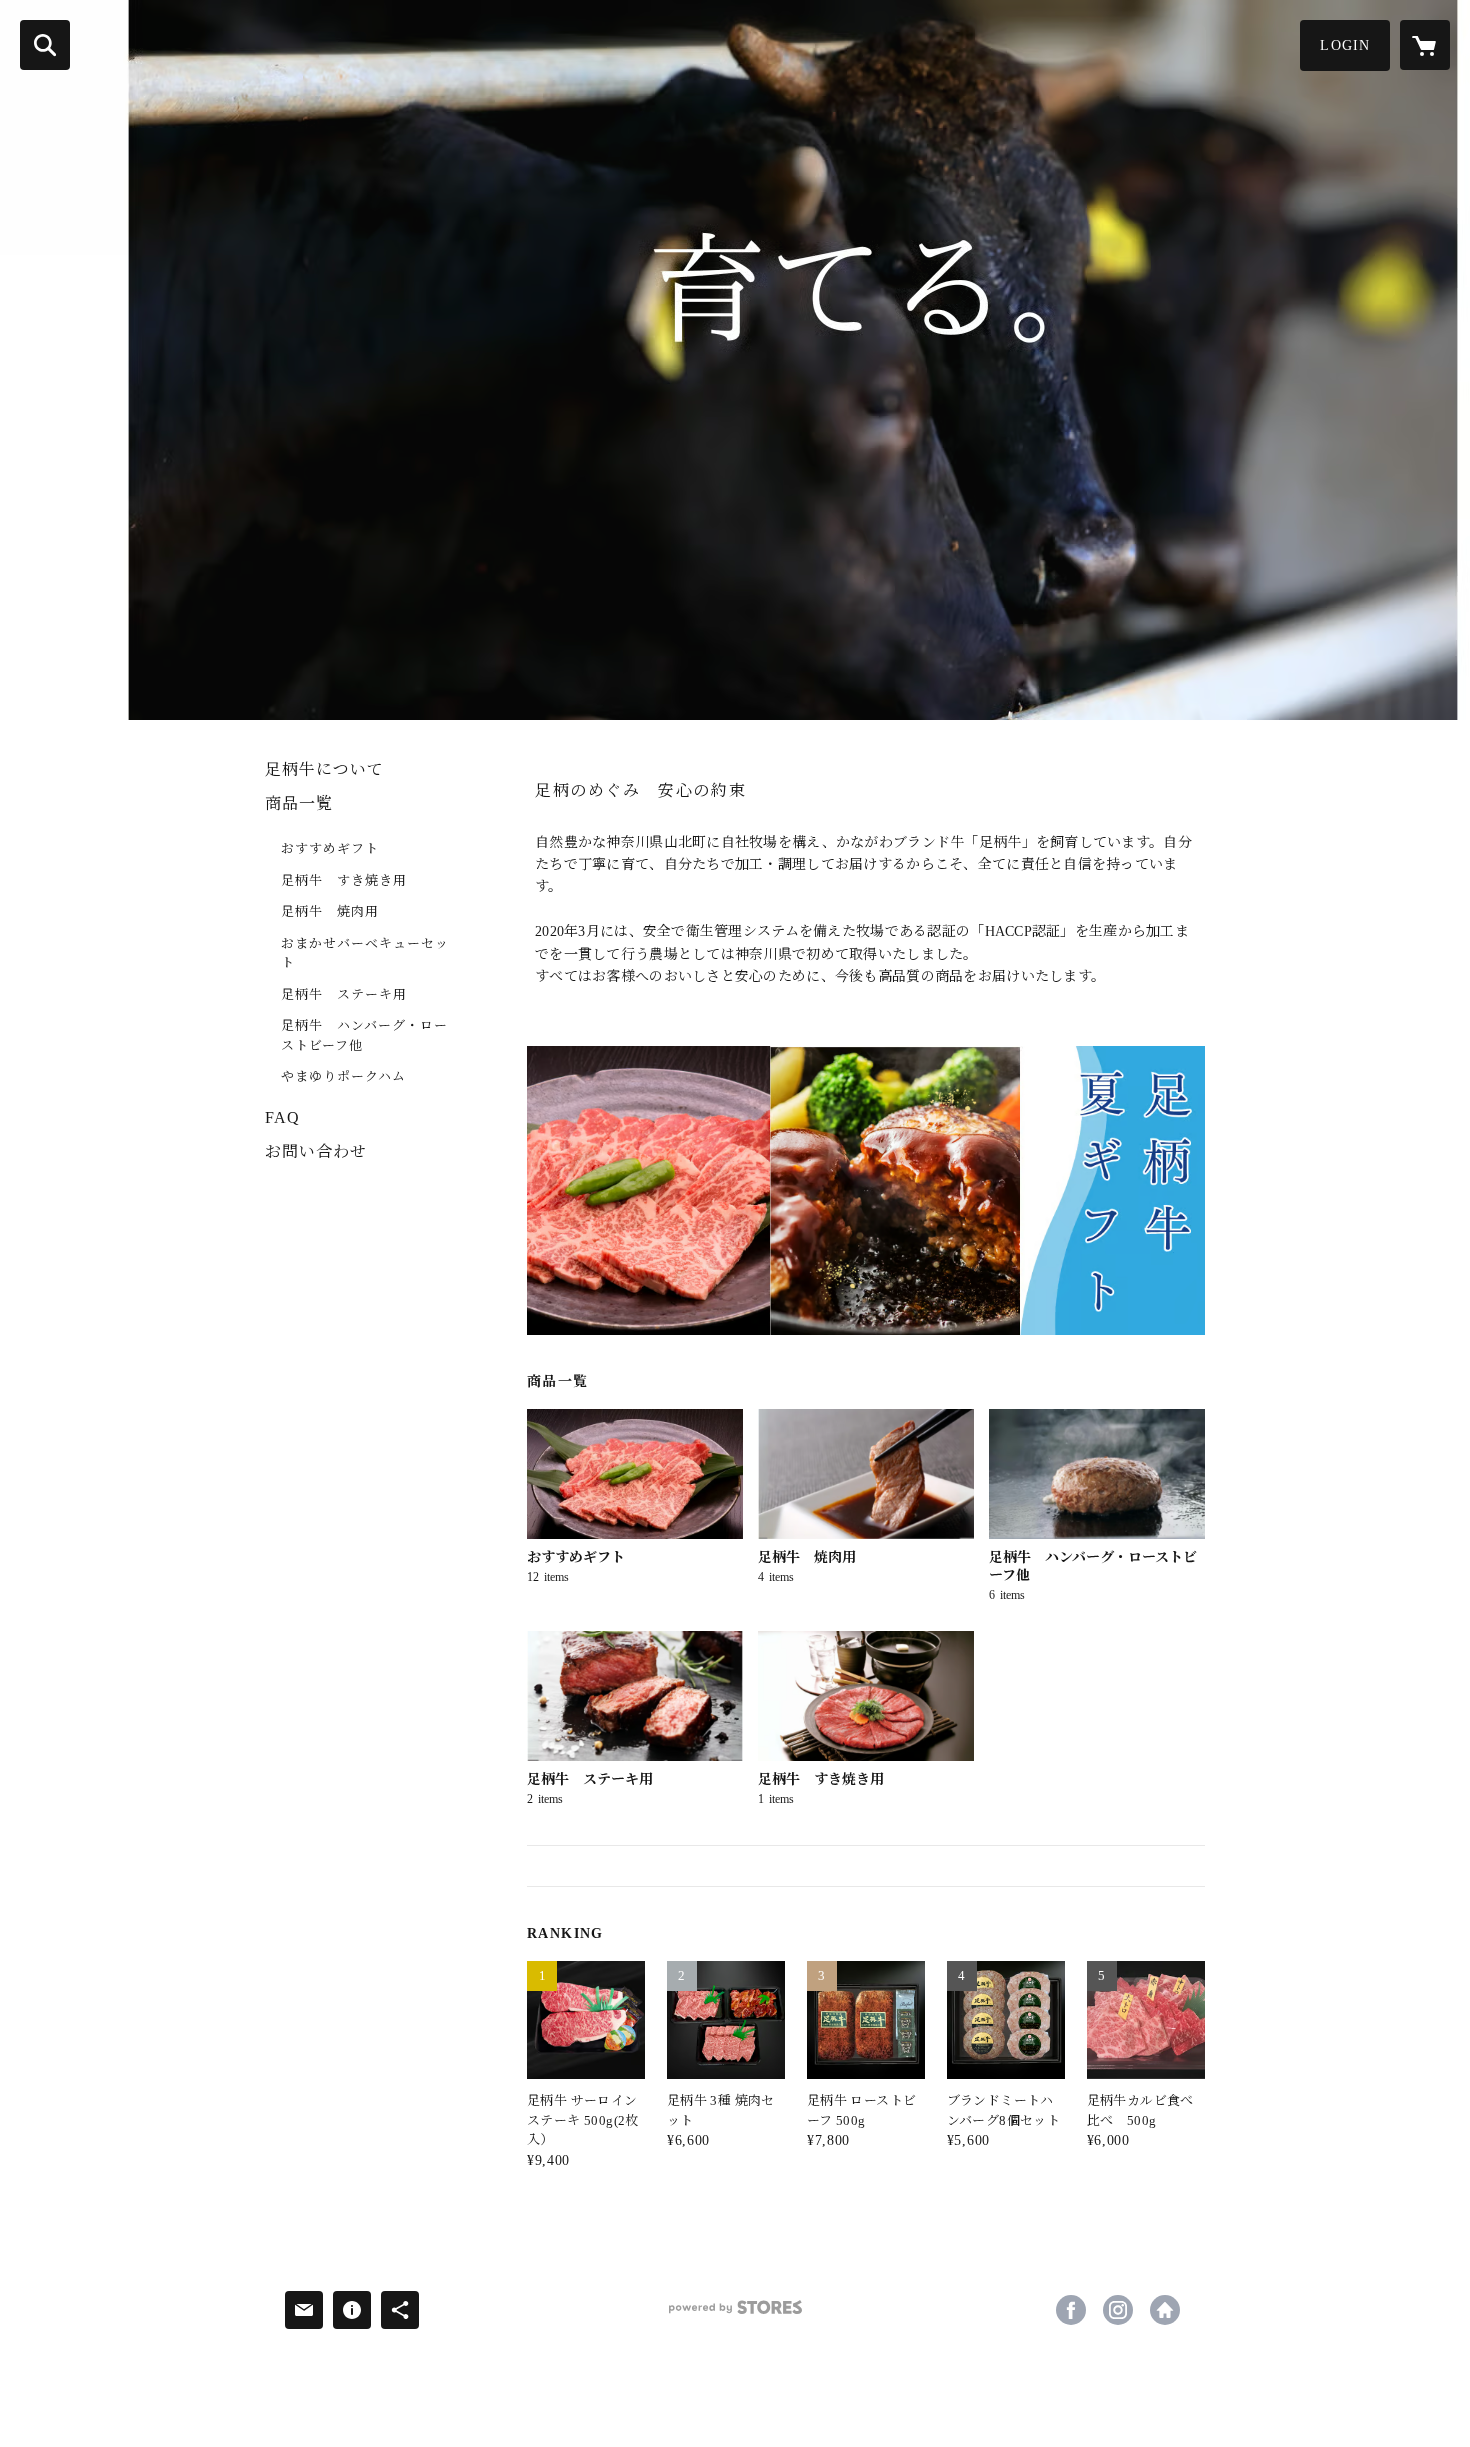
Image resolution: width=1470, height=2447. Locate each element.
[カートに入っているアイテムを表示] (1425, 45)
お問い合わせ (316, 1151)
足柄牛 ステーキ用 (344, 994)
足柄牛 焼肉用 (330, 911)
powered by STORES (735, 2314)
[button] (1345, 45)
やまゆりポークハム (343, 1076)
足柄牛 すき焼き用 (344, 880)
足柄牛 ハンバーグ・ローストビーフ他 (364, 1035)
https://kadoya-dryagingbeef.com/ (1165, 2310)
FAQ (282, 1117)
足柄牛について (324, 769)
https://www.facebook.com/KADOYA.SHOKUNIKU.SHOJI (1071, 2310)
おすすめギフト (330, 848)
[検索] (45, 45)
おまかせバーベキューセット (365, 953)
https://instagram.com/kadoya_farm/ (1118, 2310)
